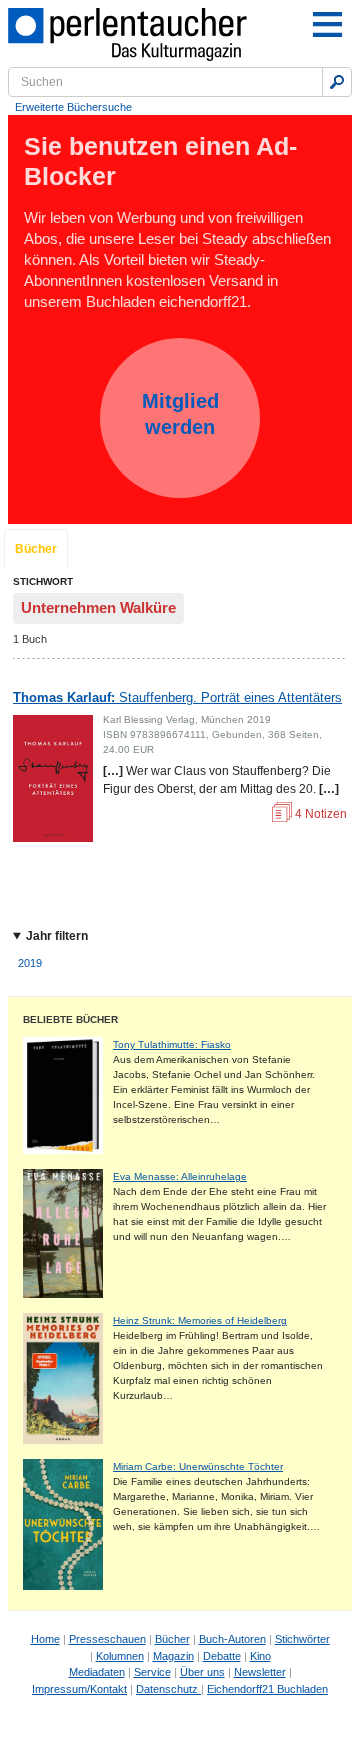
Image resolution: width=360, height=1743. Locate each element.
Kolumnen (120, 1656)
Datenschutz (168, 1689)
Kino (260, 1656)
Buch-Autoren (232, 1639)
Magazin (173, 1656)
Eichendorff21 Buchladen (267, 1689)
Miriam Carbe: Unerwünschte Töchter (198, 1466)
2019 (30, 963)
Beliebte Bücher (70, 1019)
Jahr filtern (57, 936)
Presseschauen (107, 1639)
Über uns (202, 1672)
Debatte (222, 1656)
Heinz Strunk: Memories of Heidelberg (200, 1320)
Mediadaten (97, 1672)
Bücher (36, 549)
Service (152, 1672)
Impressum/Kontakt (79, 1689)
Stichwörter (302, 1639)
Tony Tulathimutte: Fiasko (172, 1044)
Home (45, 1639)
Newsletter (260, 1672)
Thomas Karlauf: (177, 697)
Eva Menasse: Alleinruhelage (180, 1176)
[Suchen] (337, 82)
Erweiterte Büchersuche (73, 107)
